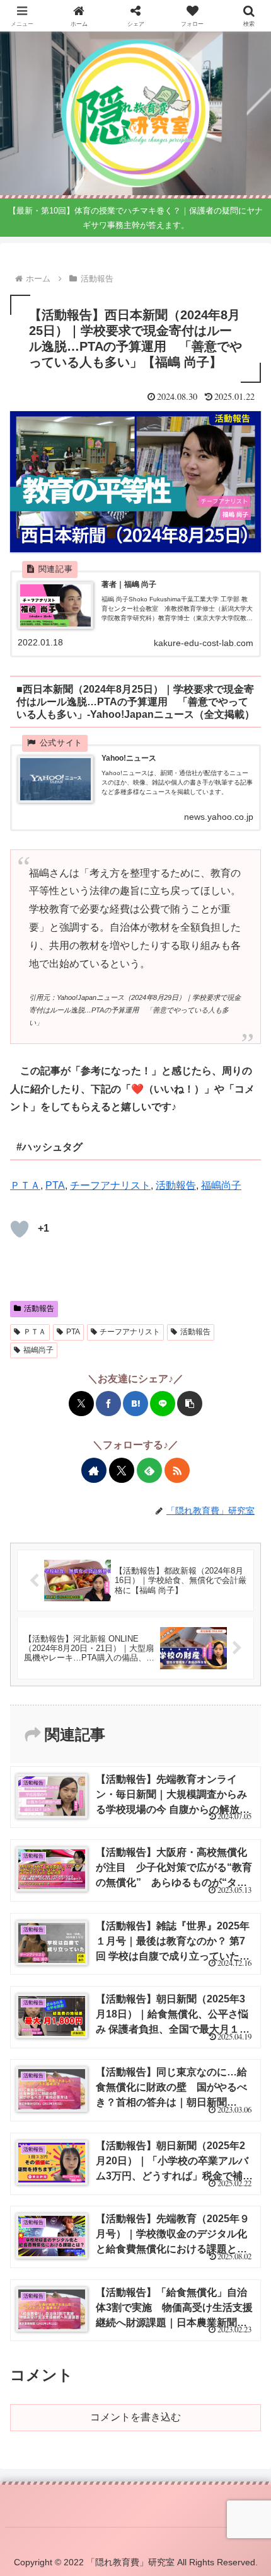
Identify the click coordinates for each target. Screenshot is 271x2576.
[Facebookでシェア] (108, 1404)
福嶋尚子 (221, 1185)
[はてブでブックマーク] (135, 1404)
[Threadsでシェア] (125, 1820)
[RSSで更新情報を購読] (177, 1470)
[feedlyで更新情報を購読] (149, 1470)
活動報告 (176, 1185)
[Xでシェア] (81, 1404)
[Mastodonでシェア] (43, 1820)
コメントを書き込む (135, 2417)
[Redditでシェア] (146, 1820)
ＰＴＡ (25, 1185)
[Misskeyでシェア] (84, 1820)
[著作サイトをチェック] (94, 1470)
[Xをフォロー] (122, 1470)
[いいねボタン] (20, 1229)
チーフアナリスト (110, 1185)
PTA (55, 1185)
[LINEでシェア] (163, 1404)
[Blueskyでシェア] (64, 1820)
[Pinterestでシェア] (207, 1820)
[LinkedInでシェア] (228, 1820)
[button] (190, 1404)
